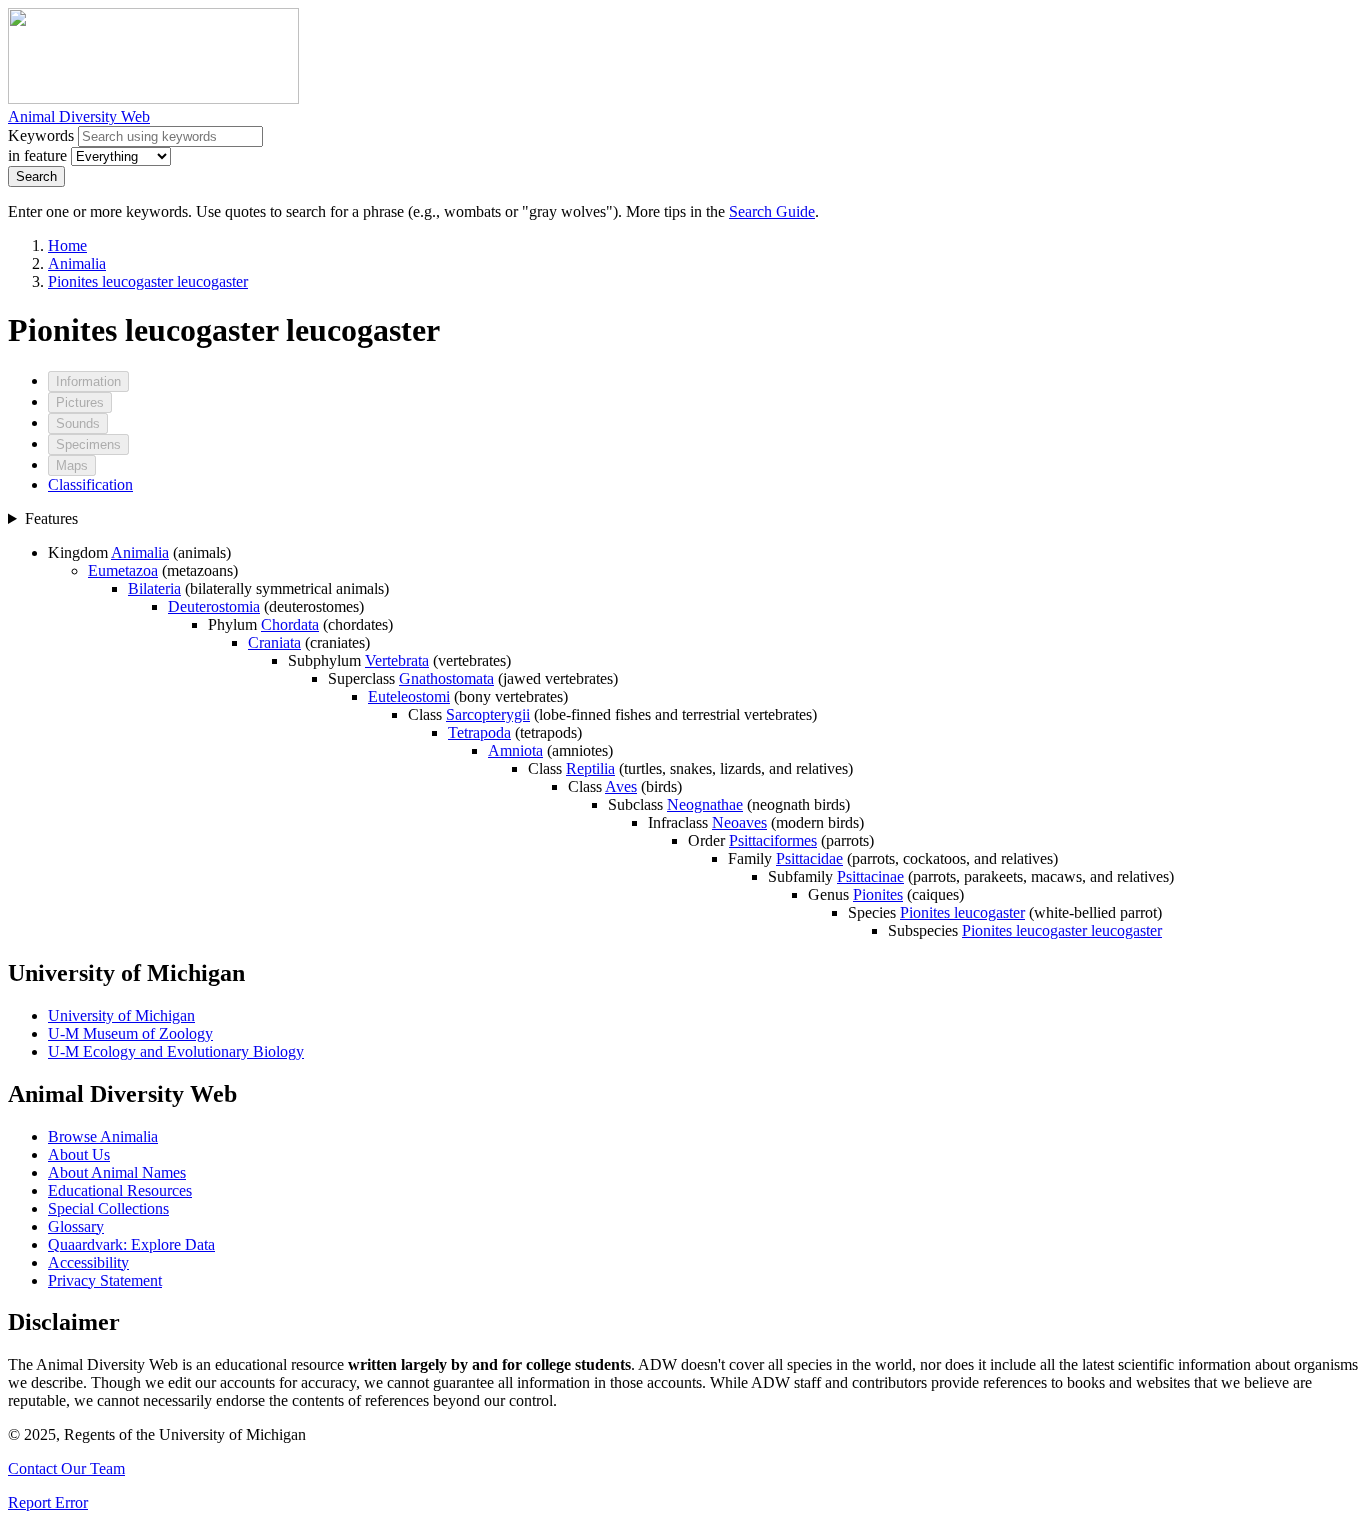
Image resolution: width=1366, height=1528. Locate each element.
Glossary (76, 1226)
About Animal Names (117, 1172)
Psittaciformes (773, 840)
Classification (90, 484)
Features (51, 518)
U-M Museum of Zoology (130, 1033)
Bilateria (154, 588)
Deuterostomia (214, 606)
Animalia (77, 263)
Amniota (515, 750)
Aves (621, 786)
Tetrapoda (479, 732)
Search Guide (772, 211)
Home (67, 245)
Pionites (878, 894)
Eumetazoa (123, 570)
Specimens (88, 444)
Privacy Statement (105, 1280)
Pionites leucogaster (962, 912)
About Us (79, 1154)
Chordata (290, 624)
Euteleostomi (409, 696)
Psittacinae (870, 876)
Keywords (41, 135)
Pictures (80, 402)
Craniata (274, 642)
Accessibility (88, 1262)
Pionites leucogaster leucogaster (148, 281)
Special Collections (108, 1208)
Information (88, 381)
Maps (72, 465)
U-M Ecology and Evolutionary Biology (176, 1051)
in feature (37, 155)
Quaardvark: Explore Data (131, 1244)
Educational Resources (120, 1190)
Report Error (48, 1502)
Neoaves (739, 822)
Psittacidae (809, 858)
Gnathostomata (446, 678)
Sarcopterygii (488, 714)
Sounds (78, 423)
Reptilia (590, 768)
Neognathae (705, 804)
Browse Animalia (103, 1136)
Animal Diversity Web (79, 116)
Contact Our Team (66, 1468)
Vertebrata (397, 660)
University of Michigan (121, 1015)
